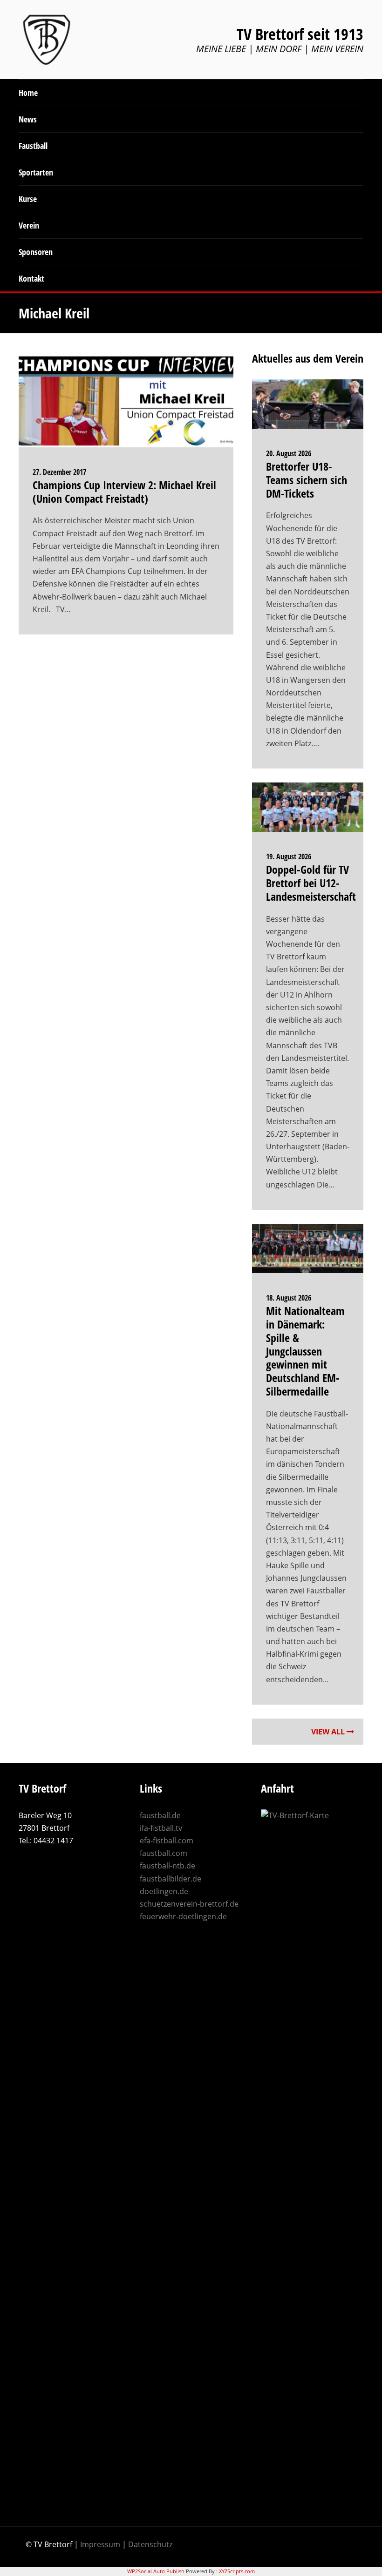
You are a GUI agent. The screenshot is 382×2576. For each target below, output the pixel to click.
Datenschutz (150, 2544)
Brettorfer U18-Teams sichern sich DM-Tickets (307, 480)
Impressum (100, 2544)
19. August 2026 (289, 856)
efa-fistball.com (167, 1841)
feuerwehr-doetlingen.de (183, 1916)
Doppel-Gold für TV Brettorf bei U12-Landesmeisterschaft (311, 883)
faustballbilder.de (171, 1879)
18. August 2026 (289, 1298)
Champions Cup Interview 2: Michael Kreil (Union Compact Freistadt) (124, 492)
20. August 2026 (289, 453)
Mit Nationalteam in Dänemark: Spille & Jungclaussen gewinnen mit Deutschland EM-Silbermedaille (305, 1351)
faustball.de (160, 1815)
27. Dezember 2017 (59, 472)
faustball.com (164, 1853)
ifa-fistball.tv (161, 1828)
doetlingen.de (164, 1891)
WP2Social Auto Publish (156, 2571)
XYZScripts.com (237, 2571)
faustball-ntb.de (167, 1866)
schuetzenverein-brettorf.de (189, 1904)
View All (329, 1732)
